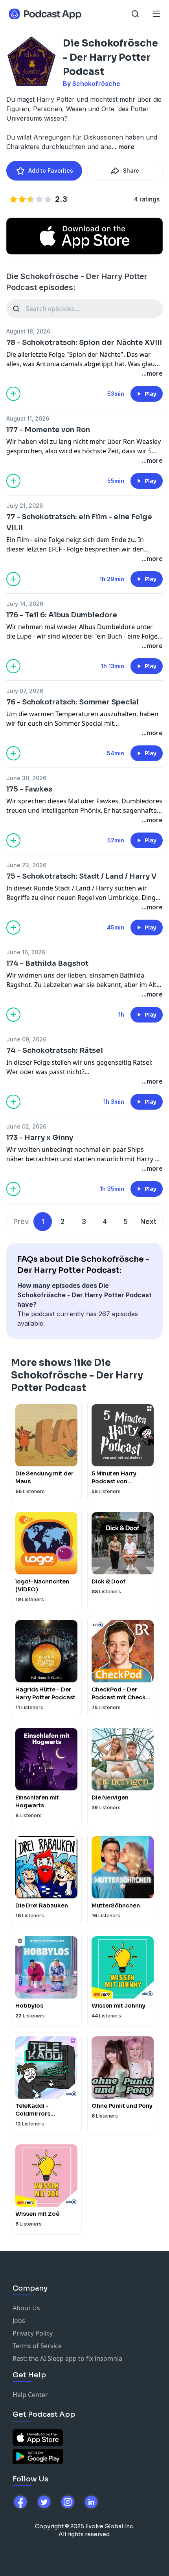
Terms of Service (37, 2346)
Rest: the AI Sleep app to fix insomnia (67, 2358)
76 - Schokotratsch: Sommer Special (73, 702)
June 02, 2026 (26, 1126)
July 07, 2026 (25, 691)
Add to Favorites (51, 170)
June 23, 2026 (26, 865)
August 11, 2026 (28, 418)
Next (148, 1221)
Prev (21, 1221)
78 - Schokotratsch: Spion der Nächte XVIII (84, 343)
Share (131, 170)
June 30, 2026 (26, 778)
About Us (26, 2308)
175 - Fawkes (29, 789)
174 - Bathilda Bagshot (47, 963)
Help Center (30, 2395)
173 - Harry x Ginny (40, 1138)
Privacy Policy (33, 2333)
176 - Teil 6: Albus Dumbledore (62, 615)
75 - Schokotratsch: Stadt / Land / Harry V (81, 876)
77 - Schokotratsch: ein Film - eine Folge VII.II (79, 522)
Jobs (19, 2321)
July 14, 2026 (25, 604)
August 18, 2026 (28, 331)
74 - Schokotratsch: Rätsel (55, 1051)
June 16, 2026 (26, 952)
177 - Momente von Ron (48, 430)
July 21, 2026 (25, 506)
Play (151, 394)
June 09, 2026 (26, 1039)
